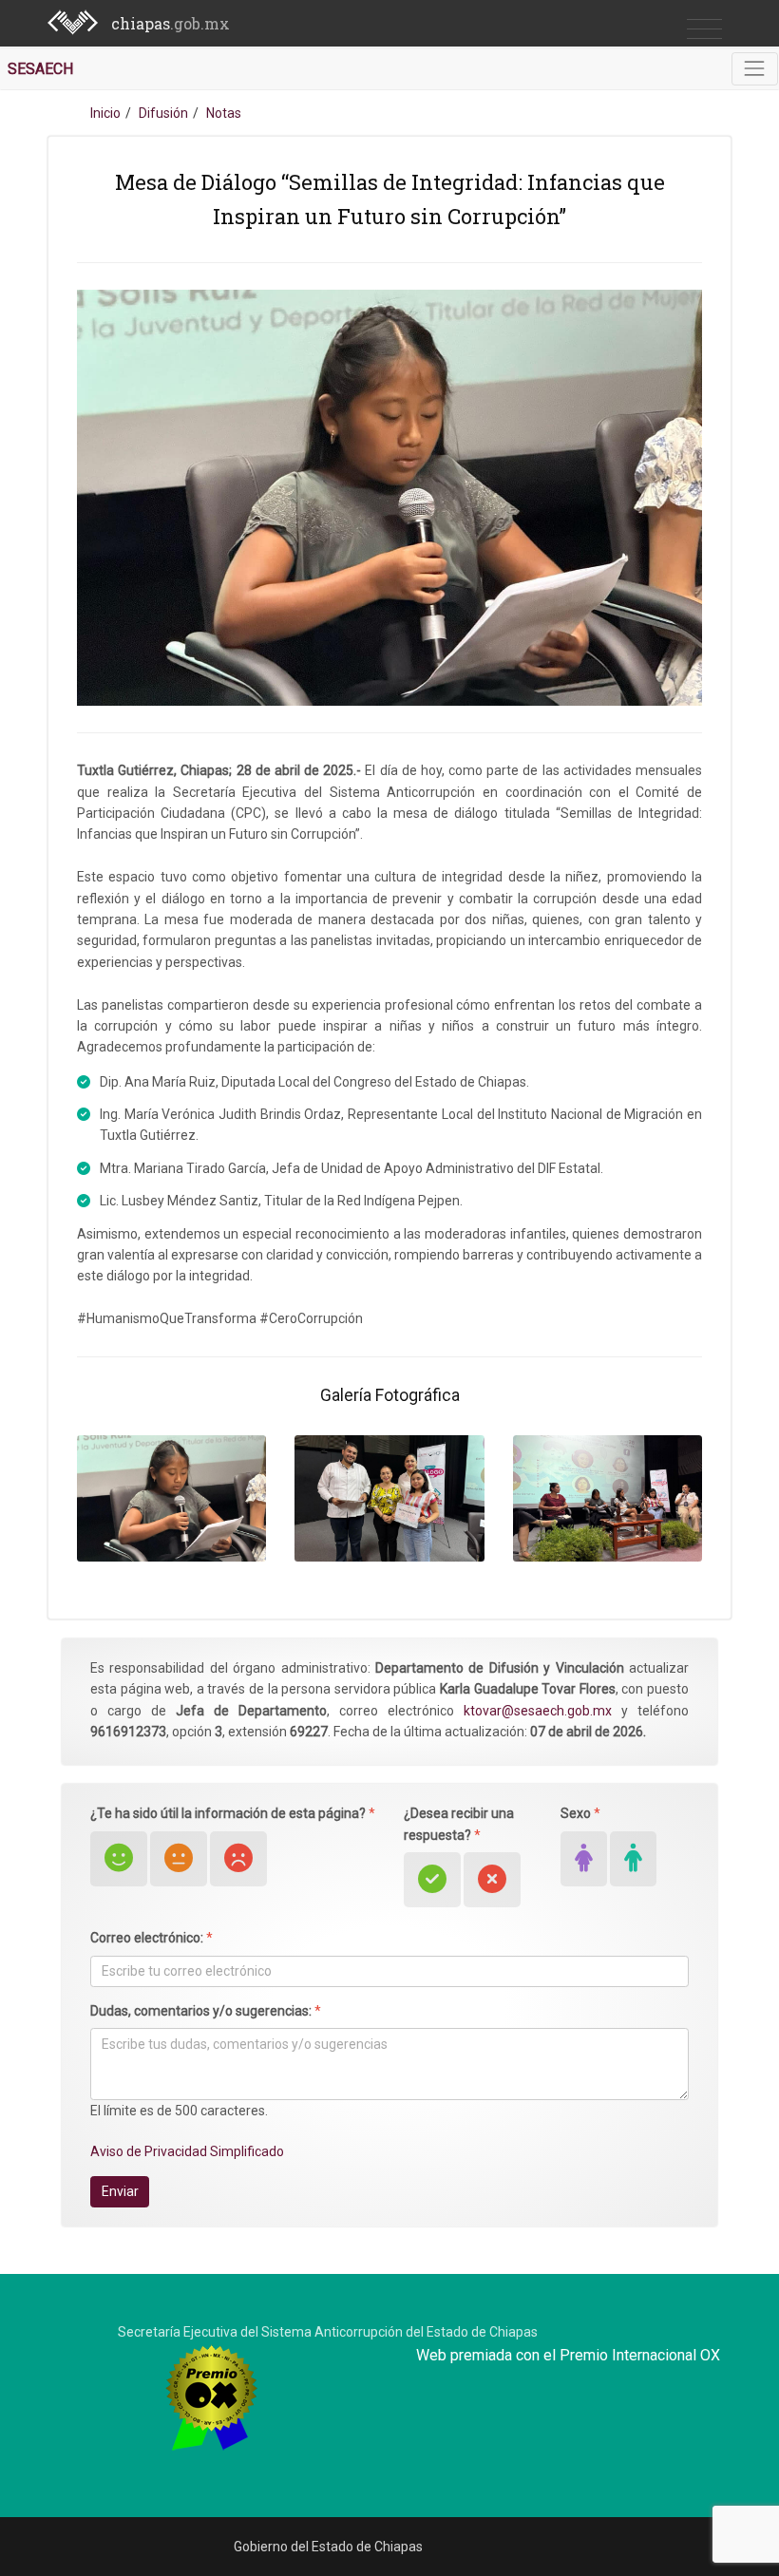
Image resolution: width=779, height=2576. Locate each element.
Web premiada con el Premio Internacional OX (568, 2355)
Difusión (163, 113)
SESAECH (40, 69)
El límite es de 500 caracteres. (179, 2111)
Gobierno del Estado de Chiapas (328, 2547)
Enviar (120, 2191)
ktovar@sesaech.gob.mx (538, 1711)
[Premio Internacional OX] (211, 2396)
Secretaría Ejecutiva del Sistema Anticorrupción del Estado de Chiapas (328, 2332)
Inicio (105, 113)
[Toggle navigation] (755, 69)
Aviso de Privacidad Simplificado (187, 2151)
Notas (224, 113)
